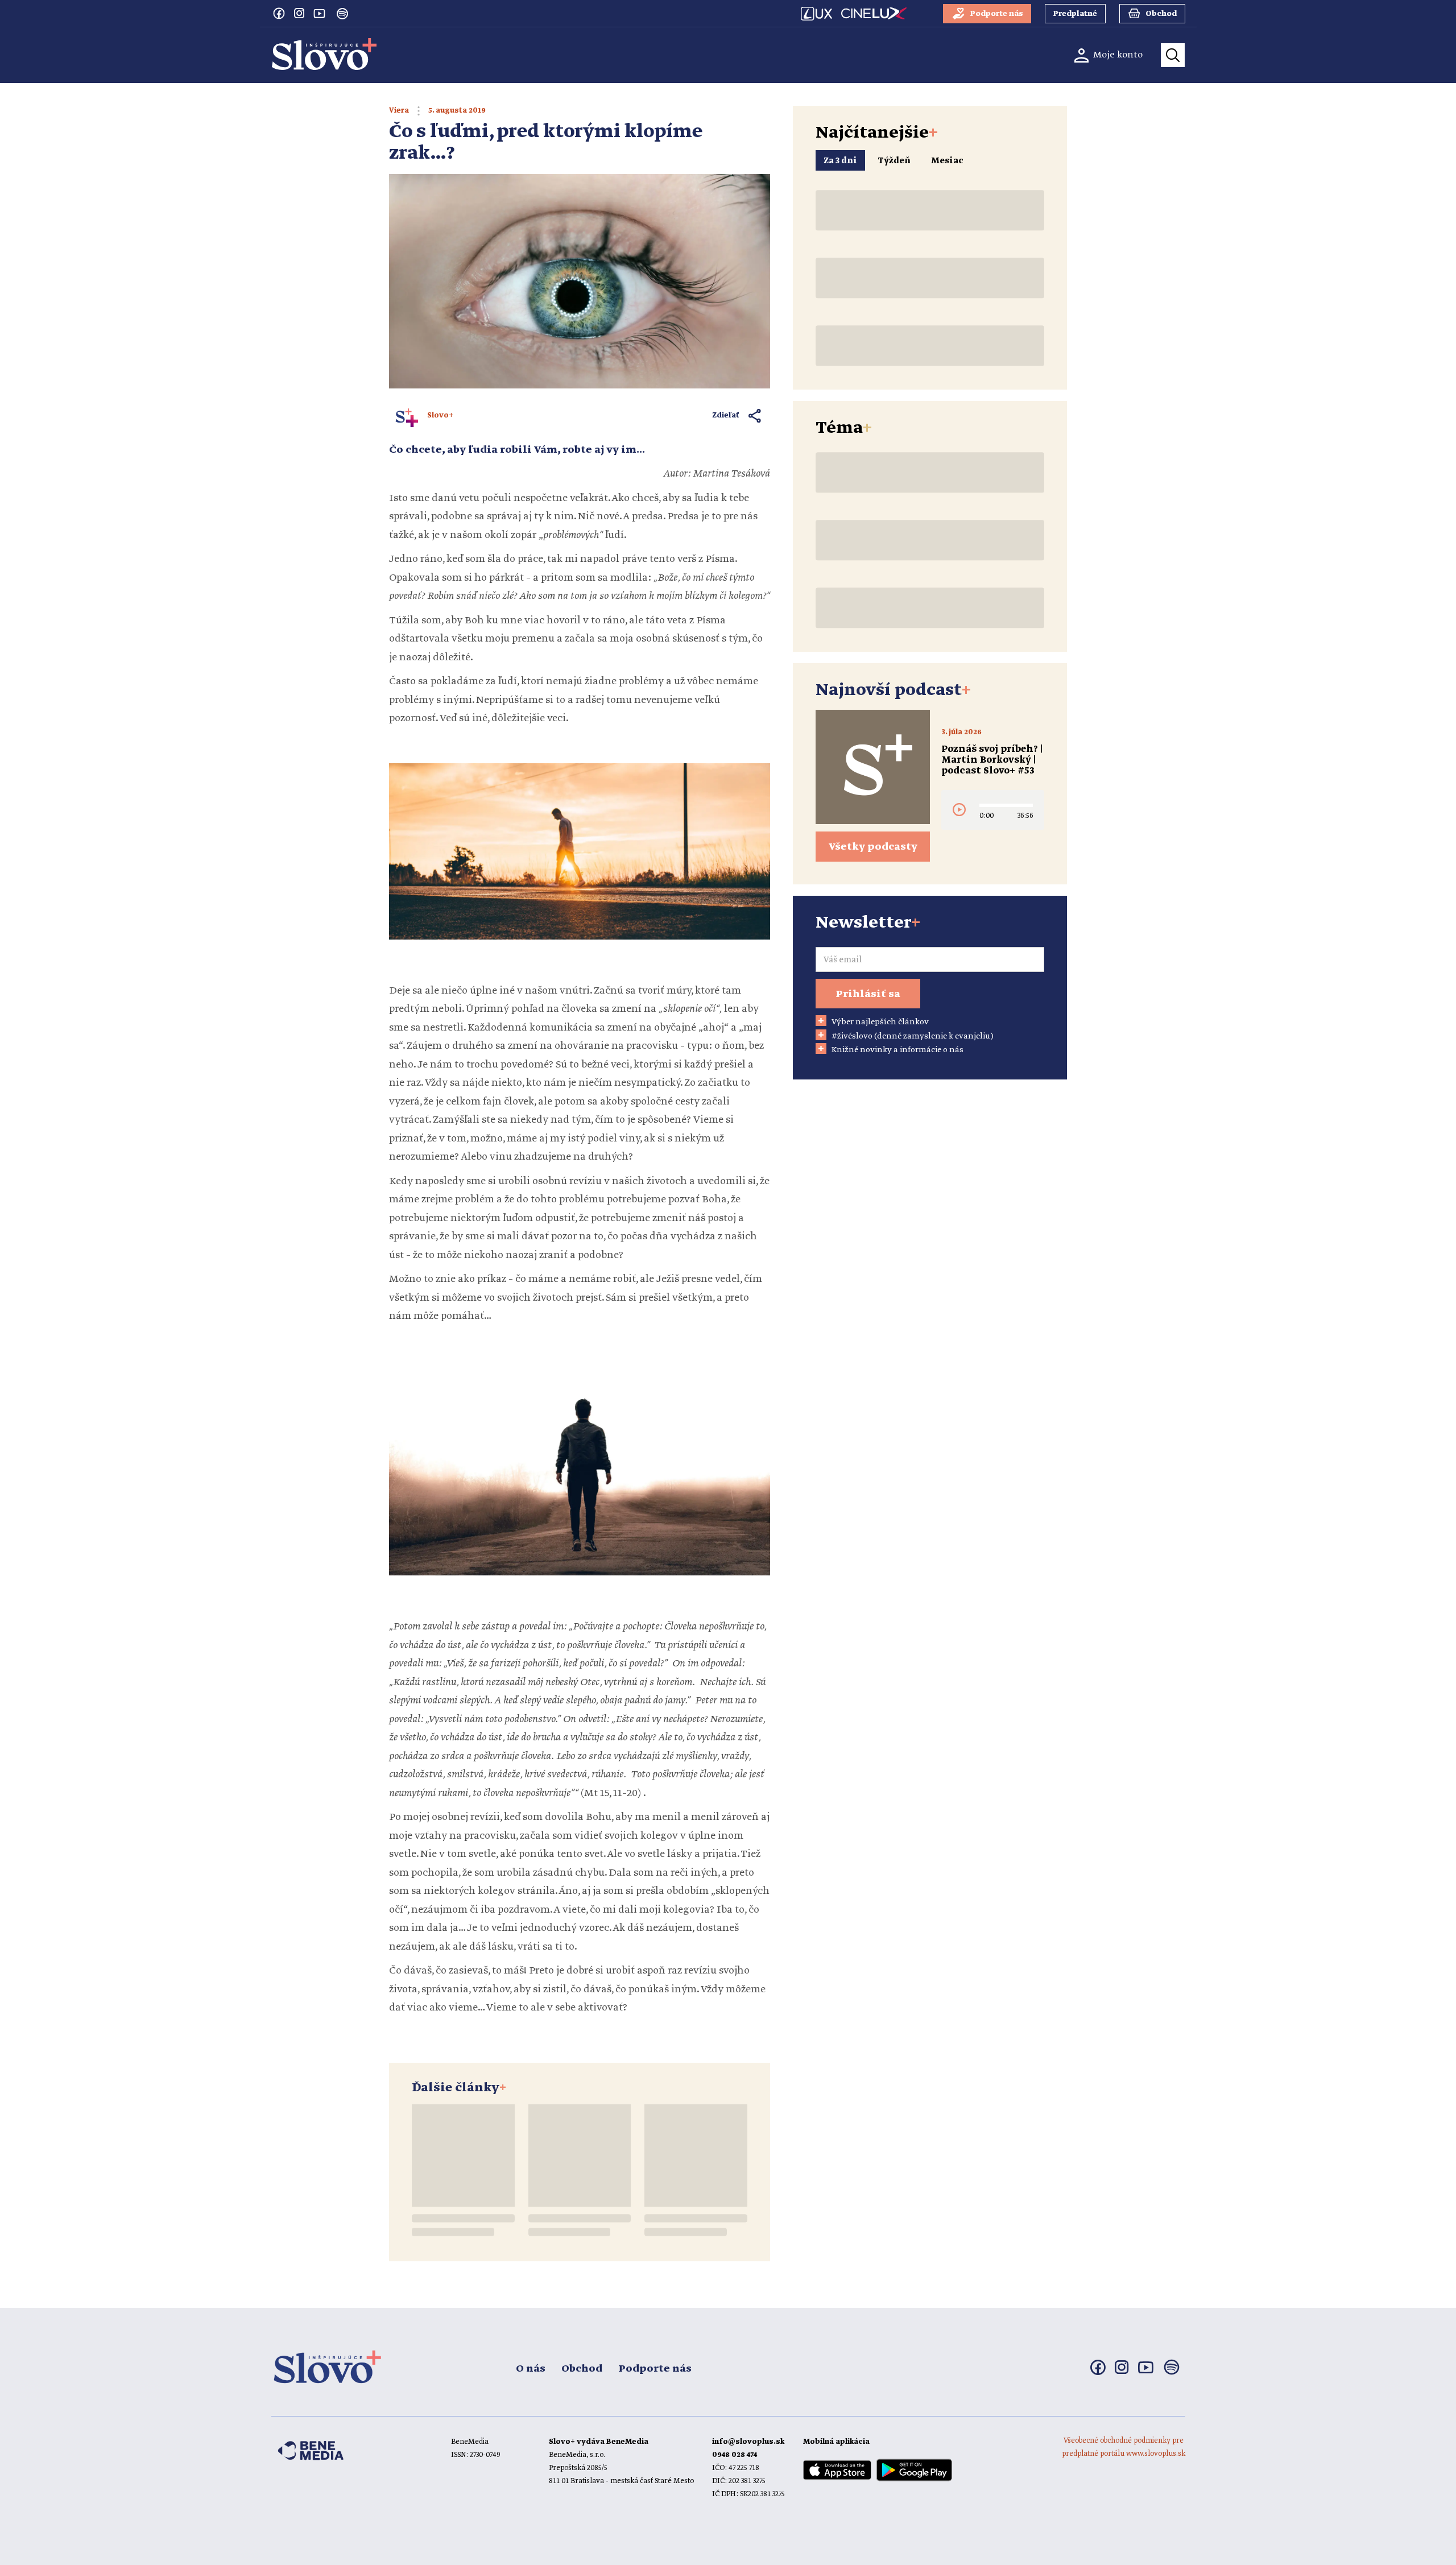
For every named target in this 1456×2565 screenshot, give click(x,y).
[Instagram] (299, 13)
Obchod (582, 2369)
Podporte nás (655, 2369)
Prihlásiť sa (868, 994)
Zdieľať (726, 415)
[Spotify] (342, 14)
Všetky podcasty (873, 847)
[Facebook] (279, 13)
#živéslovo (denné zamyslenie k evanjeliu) (913, 1036)
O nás (531, 2369)
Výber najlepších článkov (880, 1022)
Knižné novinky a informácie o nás (897, 1050)
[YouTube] (320, 13)
